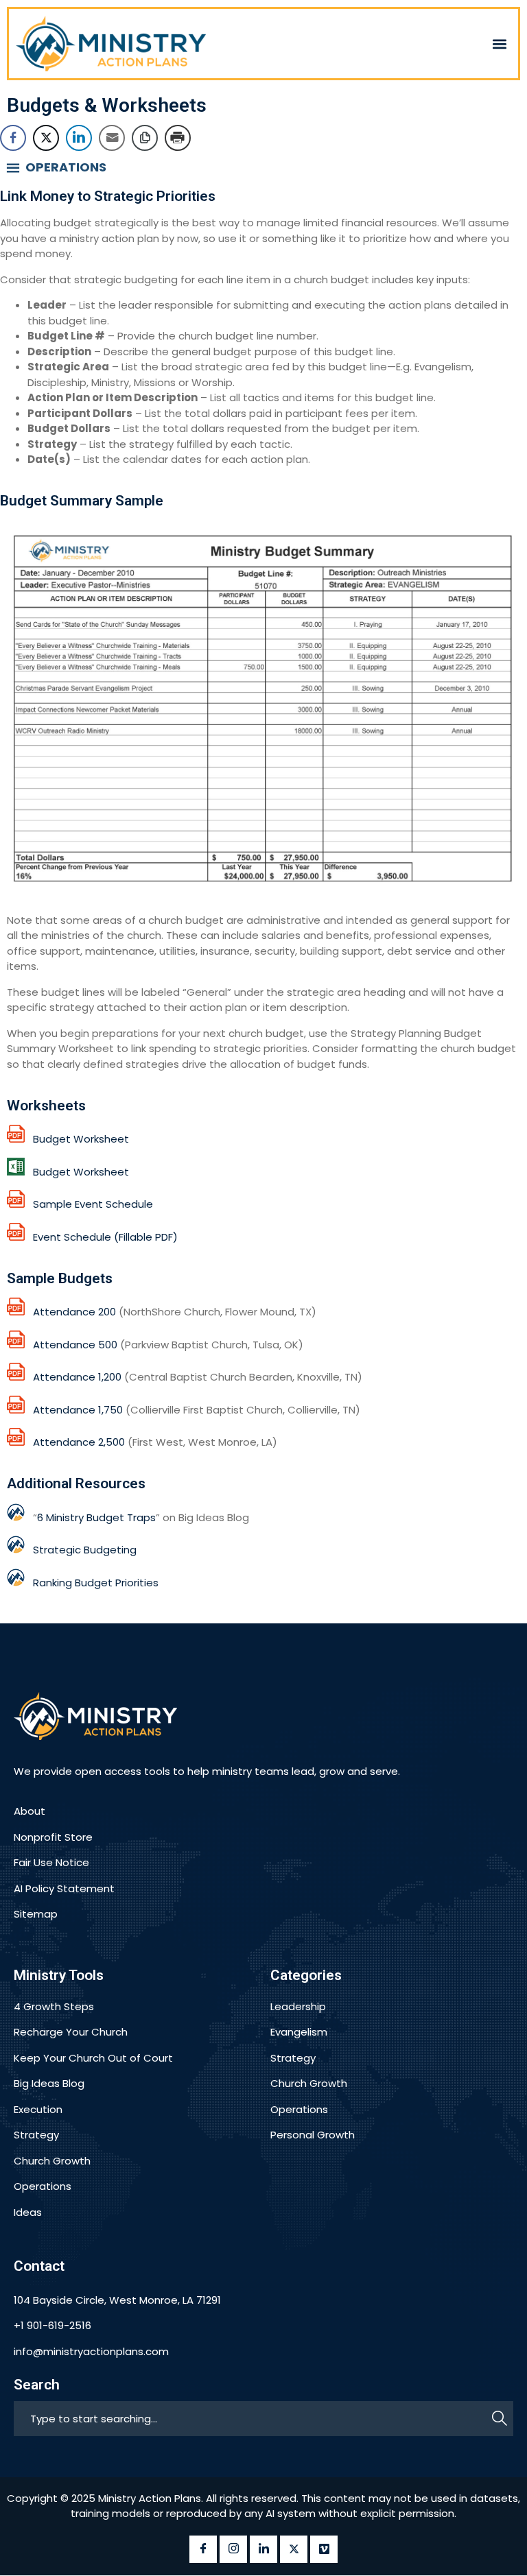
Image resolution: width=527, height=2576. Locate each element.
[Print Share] (178, 138)
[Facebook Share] (13, 138)
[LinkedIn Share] (79, 138)
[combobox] (253, 2419)
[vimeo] (324, 2549)
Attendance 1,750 (78, 1410)
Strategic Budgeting (85, 1550)
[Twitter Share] (46, 138)
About (30, 1811)
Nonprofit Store (53, 1837)
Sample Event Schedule (89, 1204)
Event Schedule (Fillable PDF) (101, 1237)
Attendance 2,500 (79, 1442)
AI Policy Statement (64, 1888)
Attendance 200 (74, 1312)
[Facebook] (203, 2549)
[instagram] (233, 2549)
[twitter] (294, 2549)
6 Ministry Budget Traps (96, 1517)
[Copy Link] (145, 138)
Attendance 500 (75, 1345)
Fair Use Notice (51, 1862)
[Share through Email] (112, 138)
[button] (500, 44)
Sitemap (36, 1914)
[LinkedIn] (263, 2549)
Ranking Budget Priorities (96, 1583)
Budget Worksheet (77, 1139)
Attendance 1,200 (77, 1377)
